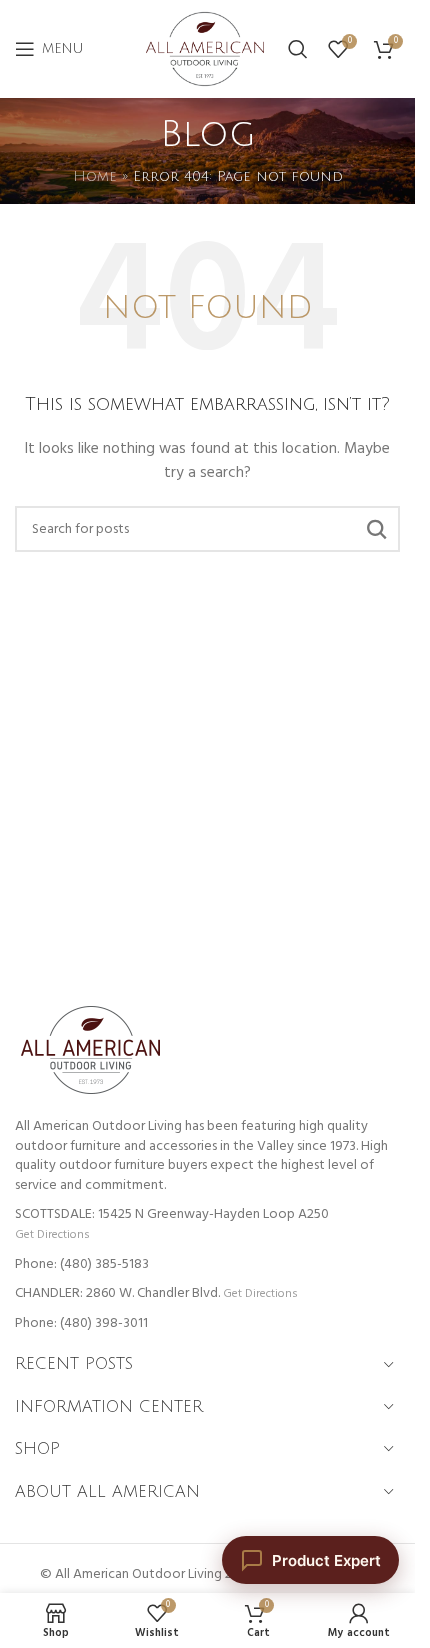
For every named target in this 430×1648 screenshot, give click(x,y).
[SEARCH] (377, 529)
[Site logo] (205, 49)
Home (95, 176)
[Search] (298, 49)
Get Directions (52, 1234)
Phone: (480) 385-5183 (82, 1264)
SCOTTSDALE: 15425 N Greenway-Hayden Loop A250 (172, 1214)
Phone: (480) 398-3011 (81, 1323)
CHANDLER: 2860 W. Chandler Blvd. (117, 1293)
